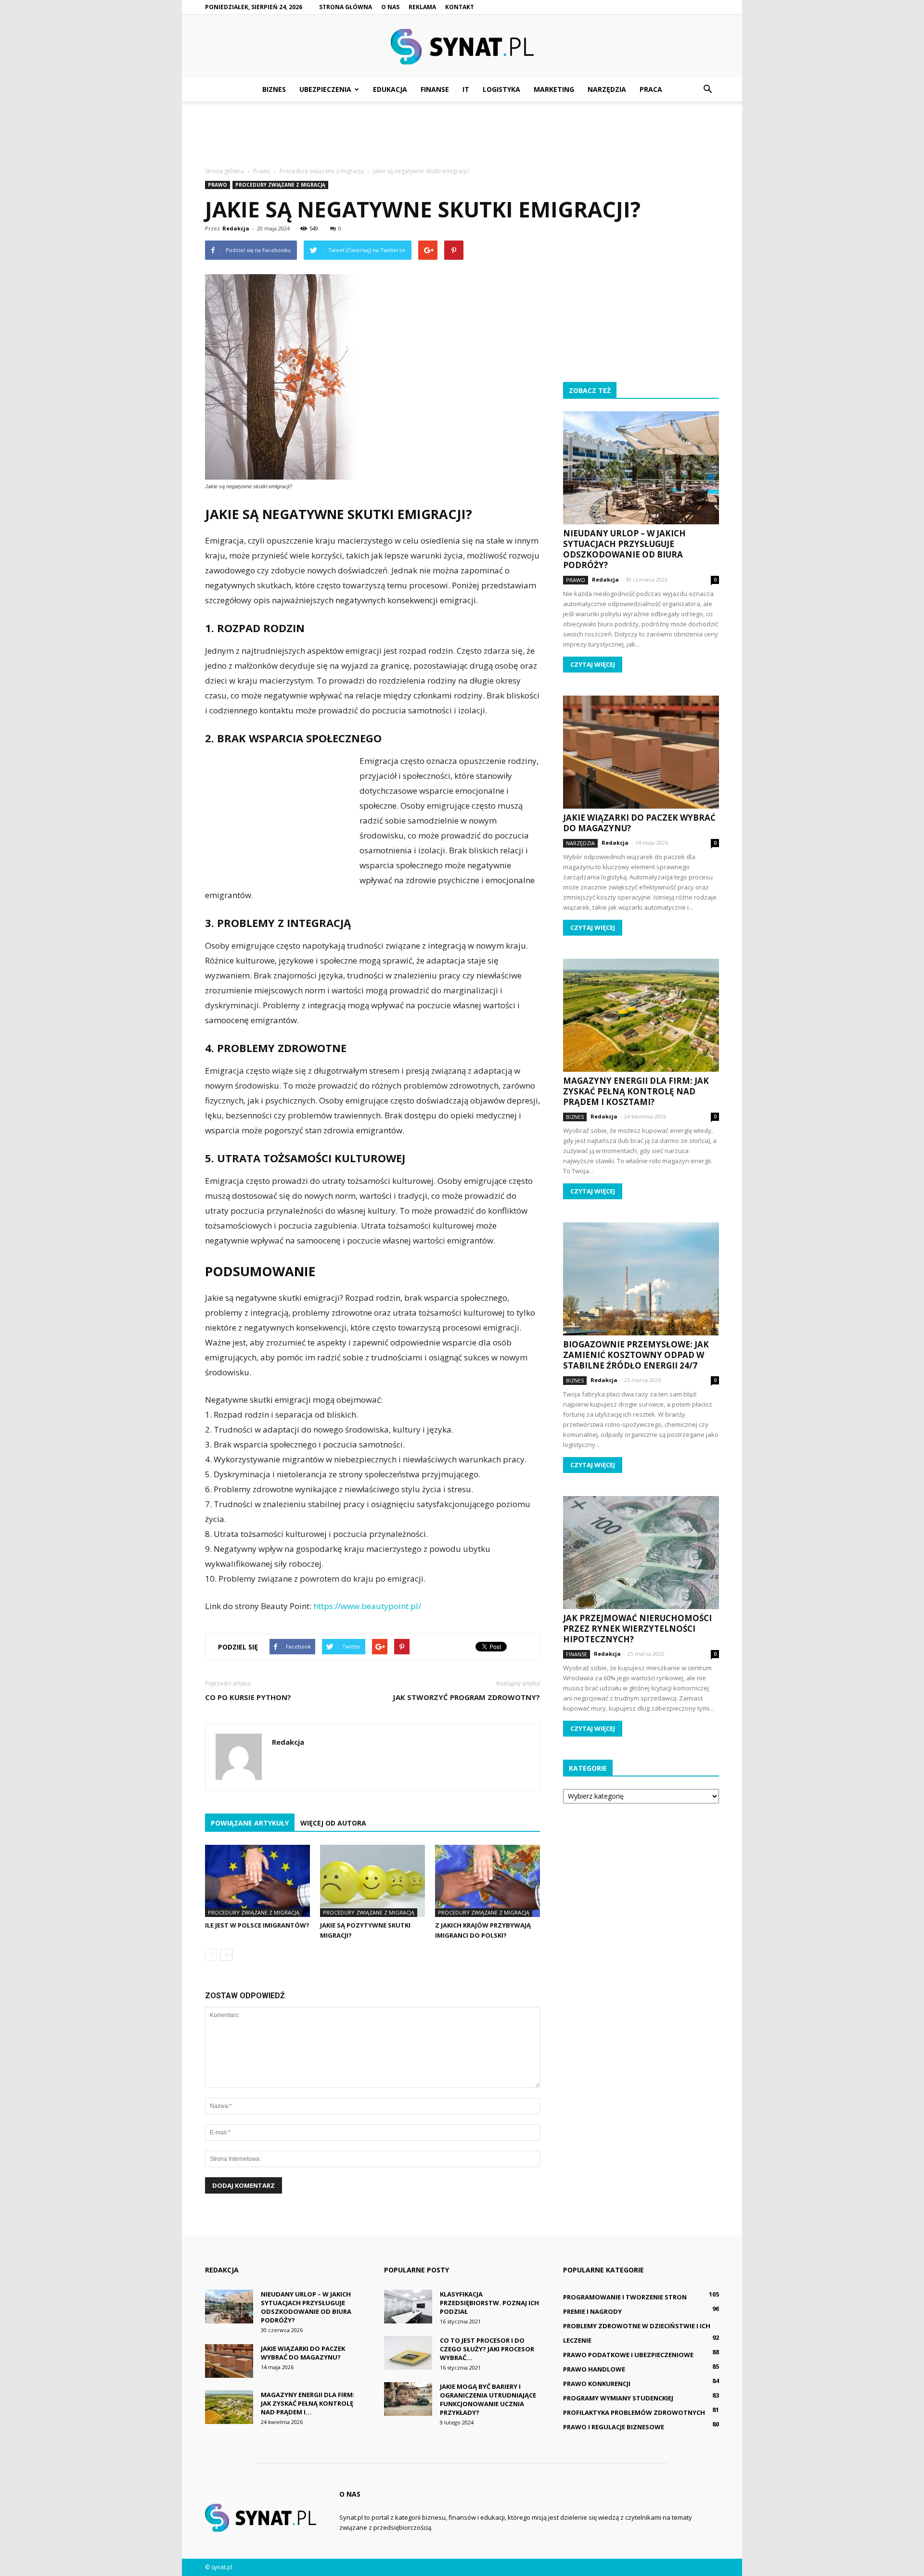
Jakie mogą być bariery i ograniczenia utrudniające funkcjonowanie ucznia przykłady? (488, 2399)
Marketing (554, 89)
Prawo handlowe (594, 2369)
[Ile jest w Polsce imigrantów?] (257, 1881)
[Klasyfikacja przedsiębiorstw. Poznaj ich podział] (408, 2307)
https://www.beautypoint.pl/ (367, 1606)
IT (466, 89)
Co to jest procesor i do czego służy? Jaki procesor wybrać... (487, 2349)
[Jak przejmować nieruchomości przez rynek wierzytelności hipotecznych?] (641, 1553)
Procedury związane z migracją (280, 185)
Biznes (274, 89)
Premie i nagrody (592, 2311)
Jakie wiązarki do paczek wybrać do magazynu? (639, 823)
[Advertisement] (462, 135)
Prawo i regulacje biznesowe (614, 2427)
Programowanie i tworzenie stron (625, 2297)
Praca (651, 89)
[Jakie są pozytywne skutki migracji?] (372, 1881)
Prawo (218, 185)
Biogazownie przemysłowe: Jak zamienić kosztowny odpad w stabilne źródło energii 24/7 (636, 1355)
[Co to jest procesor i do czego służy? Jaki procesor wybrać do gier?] (408, 2353)
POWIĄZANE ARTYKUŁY (250, 1823)
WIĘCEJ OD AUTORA (333, 1823)
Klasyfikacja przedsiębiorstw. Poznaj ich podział (489, 2303)
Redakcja (236, 228)
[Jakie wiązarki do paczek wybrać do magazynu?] (641, 752)
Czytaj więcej (593, 664)
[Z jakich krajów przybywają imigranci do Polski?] (488, 1881)
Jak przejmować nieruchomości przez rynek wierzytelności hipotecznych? (637, 1629)
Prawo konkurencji (597, 2384)
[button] (707, 89)
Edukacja (390, 89)
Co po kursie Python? (248, 1697)
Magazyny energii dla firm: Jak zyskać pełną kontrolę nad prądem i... (308, 2403)
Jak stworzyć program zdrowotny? (466, 1697)
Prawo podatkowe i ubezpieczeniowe (628, 2355)
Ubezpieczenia (325, 89)
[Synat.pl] (462, 47)
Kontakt (460, 7)
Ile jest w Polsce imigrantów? (257, 1925)
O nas (390, 7)
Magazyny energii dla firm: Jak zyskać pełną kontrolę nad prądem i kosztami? (636, 1091)
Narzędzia (607, 89)
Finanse (435, 89)
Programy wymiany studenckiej (618, 2398)
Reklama (422, 7)
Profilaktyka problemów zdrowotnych (634, 2412)
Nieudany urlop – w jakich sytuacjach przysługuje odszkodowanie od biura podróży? (624, 549)
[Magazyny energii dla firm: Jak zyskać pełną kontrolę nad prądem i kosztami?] (641, 1015)
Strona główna (346, 7)
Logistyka (501, 89)
